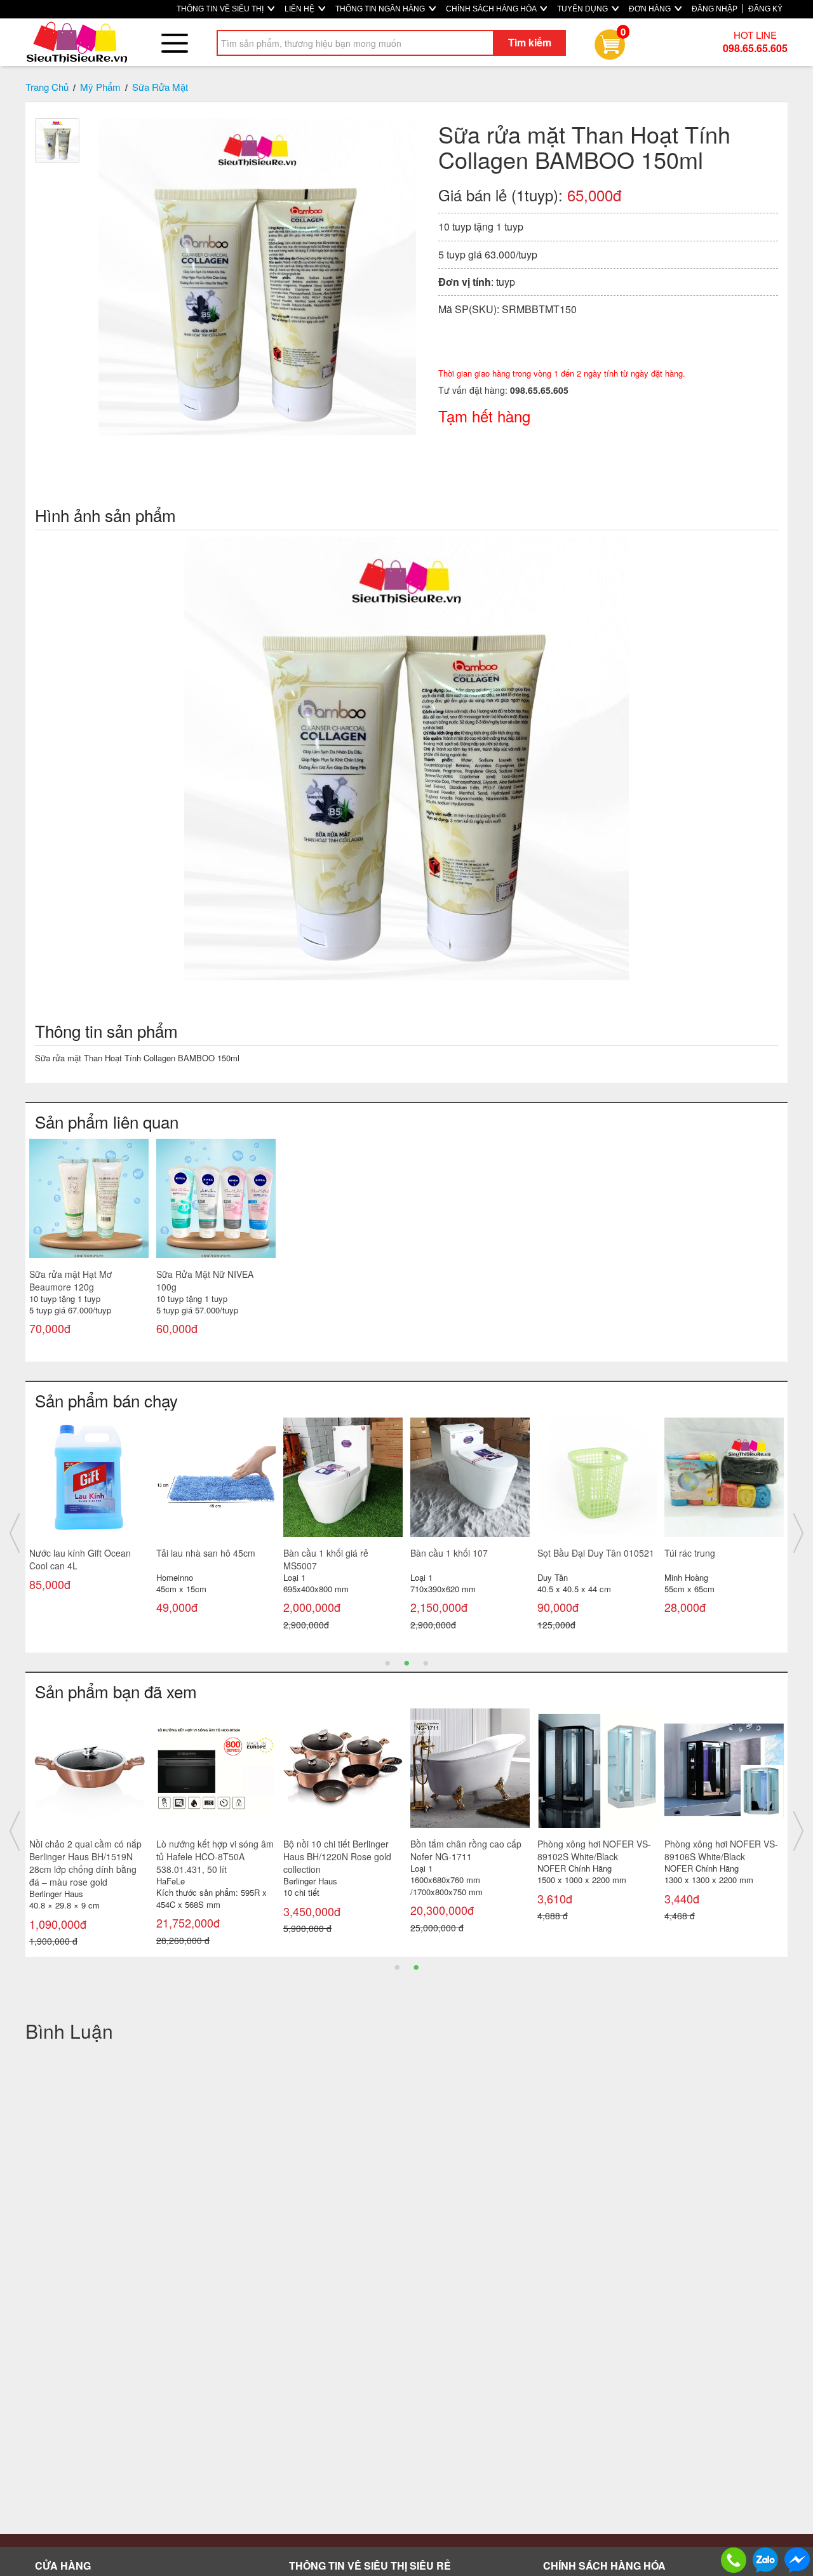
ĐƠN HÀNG (651, 9)
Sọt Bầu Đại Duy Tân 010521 (596, 1553)
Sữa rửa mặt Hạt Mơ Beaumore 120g (71, 1280)
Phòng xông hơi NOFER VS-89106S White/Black (721, 1850)
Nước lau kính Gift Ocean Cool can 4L (80, 1559)
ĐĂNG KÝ (765, 9)
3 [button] (426, 1662)
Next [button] (798, 1533)
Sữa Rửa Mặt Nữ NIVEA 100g (205, 1280)
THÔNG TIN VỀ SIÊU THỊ (221, 9)
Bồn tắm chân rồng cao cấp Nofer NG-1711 (466, 1850)
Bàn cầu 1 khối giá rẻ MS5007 (326, 1559)
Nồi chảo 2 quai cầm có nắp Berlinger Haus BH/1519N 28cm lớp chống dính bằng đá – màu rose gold (85, 1863)
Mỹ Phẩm (100, 87)
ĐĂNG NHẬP (715, 9)
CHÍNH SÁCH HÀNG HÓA (492, 9)
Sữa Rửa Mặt (160, 87)
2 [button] (406, 1662)
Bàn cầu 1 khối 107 (449, 1553)
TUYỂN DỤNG (583, 9)
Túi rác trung (690, 1553)
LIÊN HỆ (300, 9)
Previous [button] (15, 1533)
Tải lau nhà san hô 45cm (206, 1553)
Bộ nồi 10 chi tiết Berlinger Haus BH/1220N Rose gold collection (337, 1856)
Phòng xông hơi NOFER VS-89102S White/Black (594, 1850)
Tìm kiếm (530, 42)
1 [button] (387, 1662)
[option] (89, 1248)
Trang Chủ (47, 87)
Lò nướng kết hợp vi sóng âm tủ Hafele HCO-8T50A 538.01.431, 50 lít (215, 1856)
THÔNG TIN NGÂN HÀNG (381, 9)
